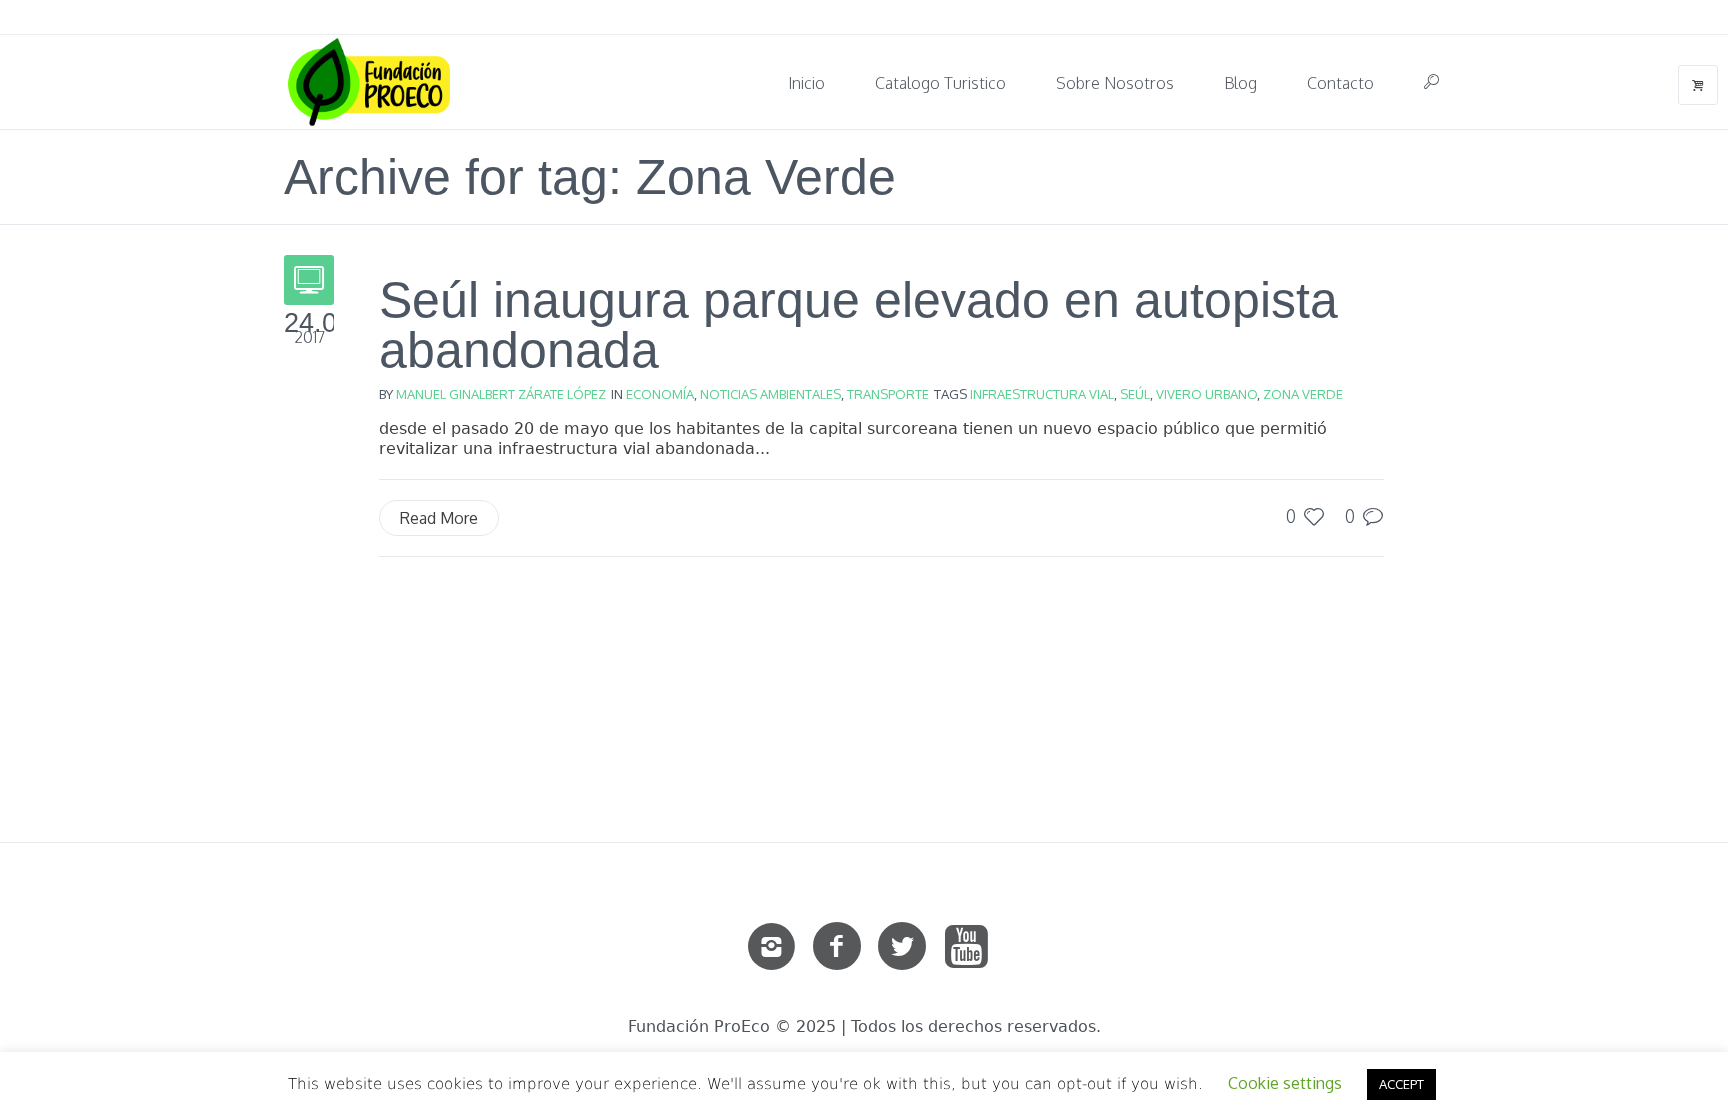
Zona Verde (1303, 394)
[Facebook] (837, 947)
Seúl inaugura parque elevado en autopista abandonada (858, 325)
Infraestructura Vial (1042, 394)
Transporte (888, 394)
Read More (439, 518)
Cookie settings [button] (1285, 1083)
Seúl (1135, 394)
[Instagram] (772, 947)
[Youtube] (967, 947)
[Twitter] (902, 947)
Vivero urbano (1206, 394)
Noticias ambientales (770, 394)
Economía (660, 394)
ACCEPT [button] (1401, 1084)
